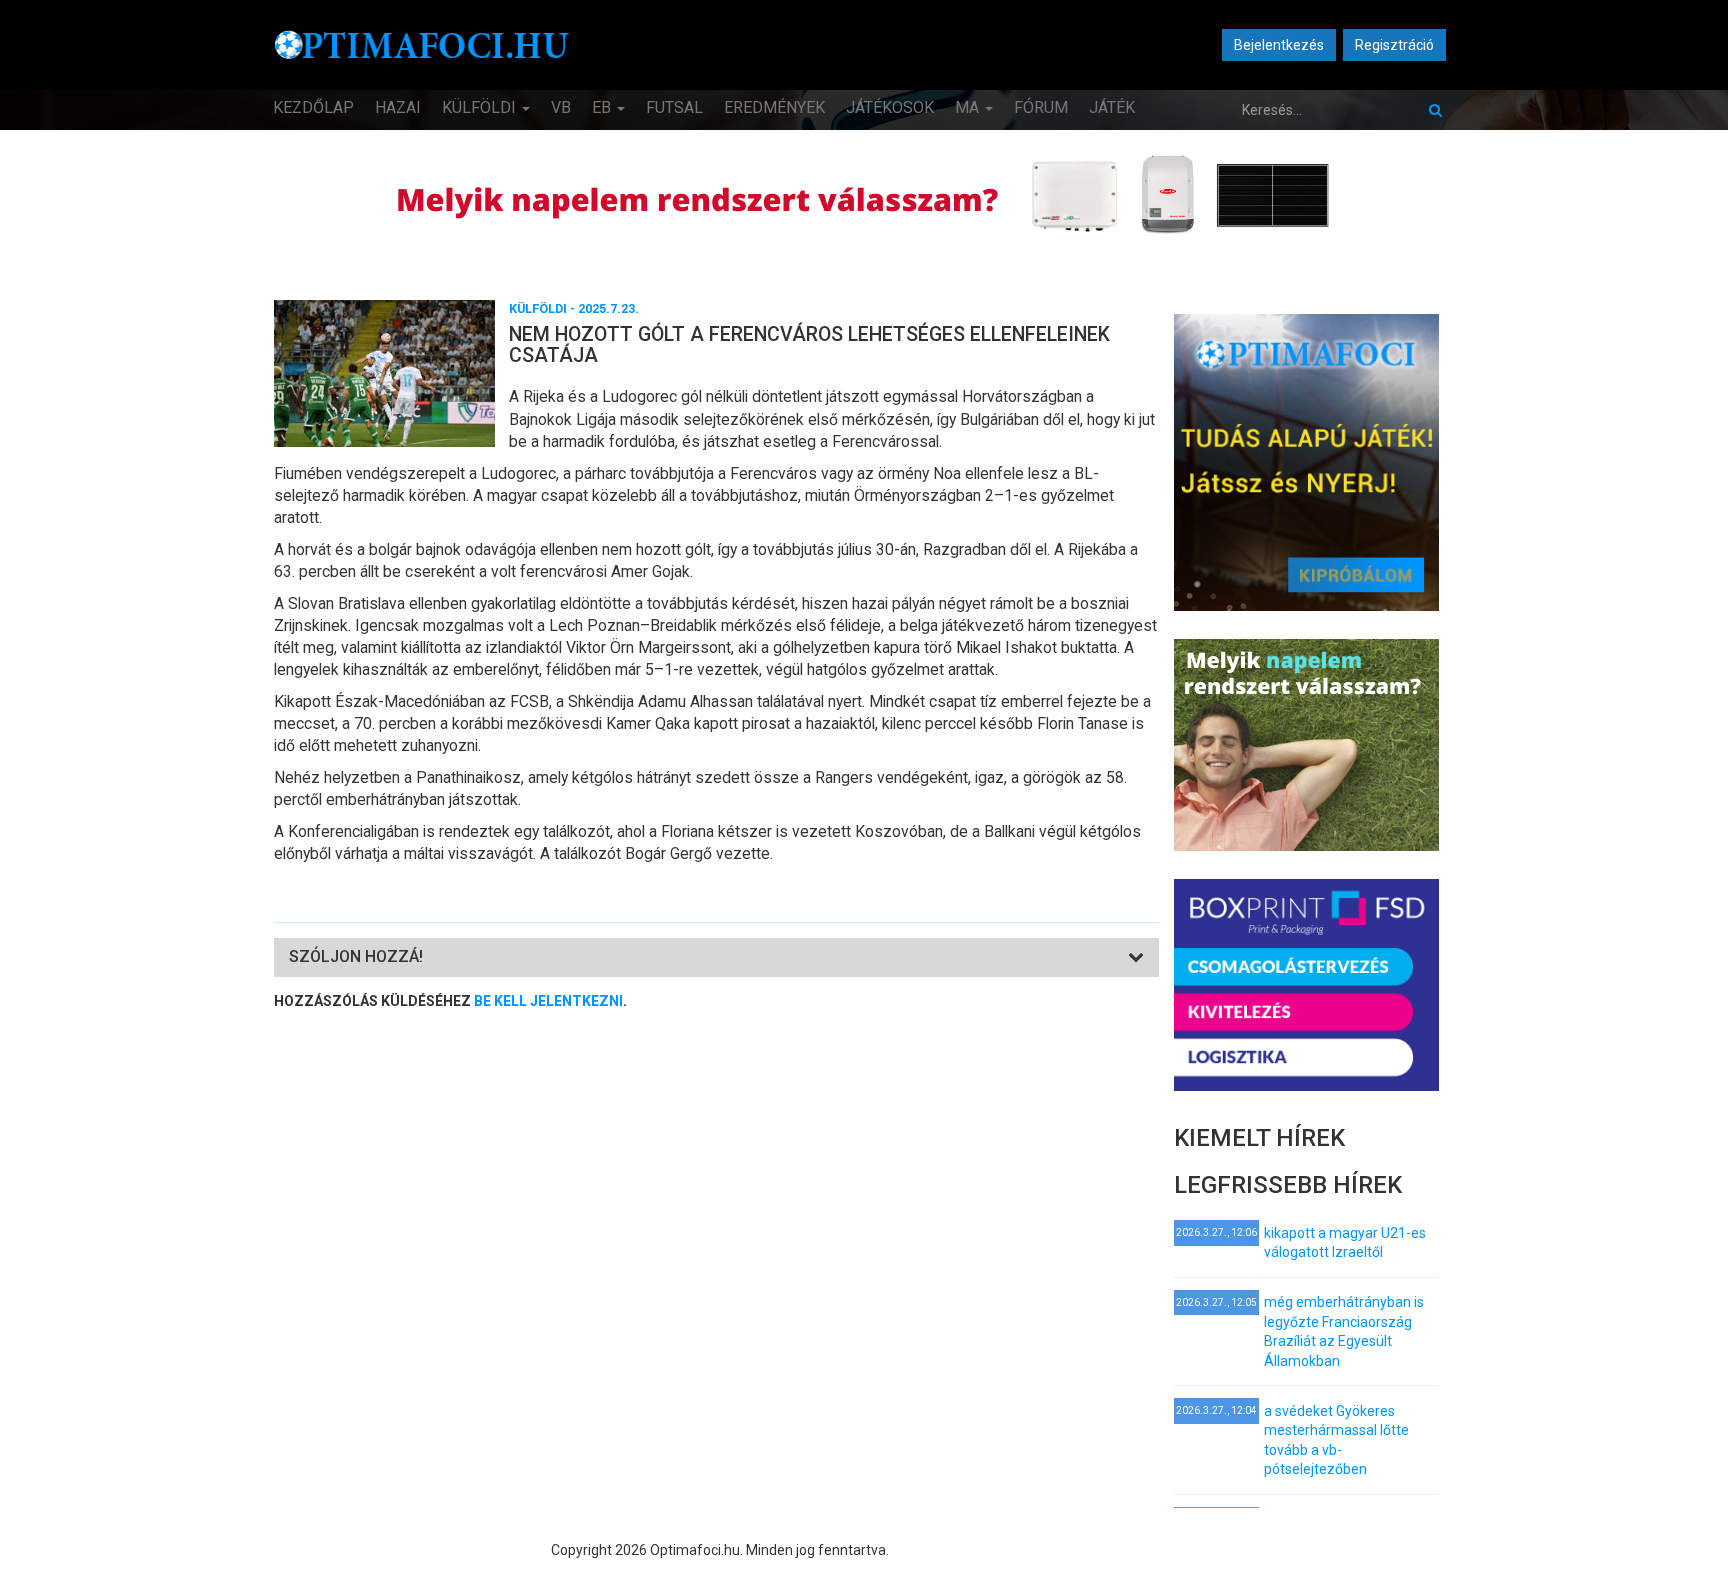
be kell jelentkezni (548, 1001)
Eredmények (774, 107)
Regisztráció (1394, 45)
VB (561, 107)
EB (603, 107)
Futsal (674, 107)
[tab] (716, 957)
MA (969, 107)
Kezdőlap (313, 107)
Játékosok (890, 107)
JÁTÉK (1112, 107)
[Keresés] (1435, 110)
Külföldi (481, 107)
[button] (356, 956)
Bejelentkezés (1279, 45)
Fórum (1041, 107)
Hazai (398, 107)
